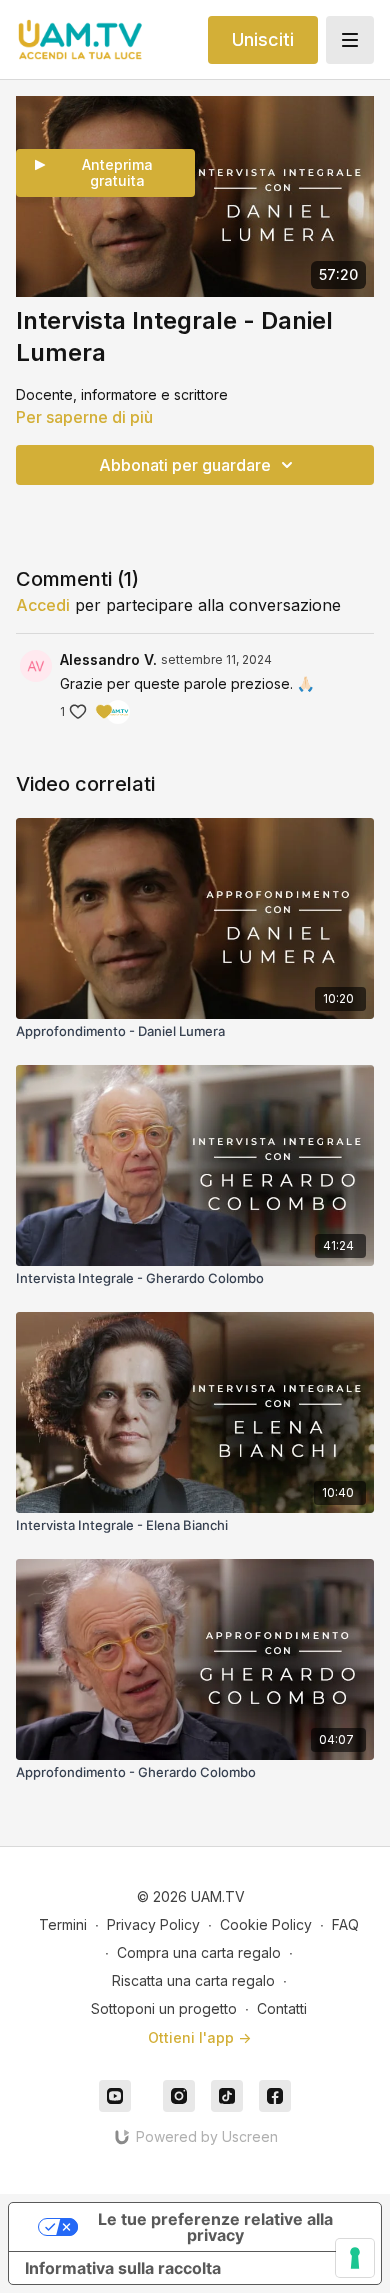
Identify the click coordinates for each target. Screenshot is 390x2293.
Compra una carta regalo (199, 1952)
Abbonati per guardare (185, 465)
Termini (63, 1924)
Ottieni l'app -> (199, 2037)
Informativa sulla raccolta (123, 2268)
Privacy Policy (153, 1924)
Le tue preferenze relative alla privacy (215, 2227)
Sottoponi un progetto (164, 2008)
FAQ (345, 1924)
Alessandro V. (108, 659)
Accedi (43, 605)
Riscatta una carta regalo (193, 1980)
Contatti (282, 2008)
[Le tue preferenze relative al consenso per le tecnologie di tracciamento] (355, 2258)
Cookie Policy (266, 1924)
